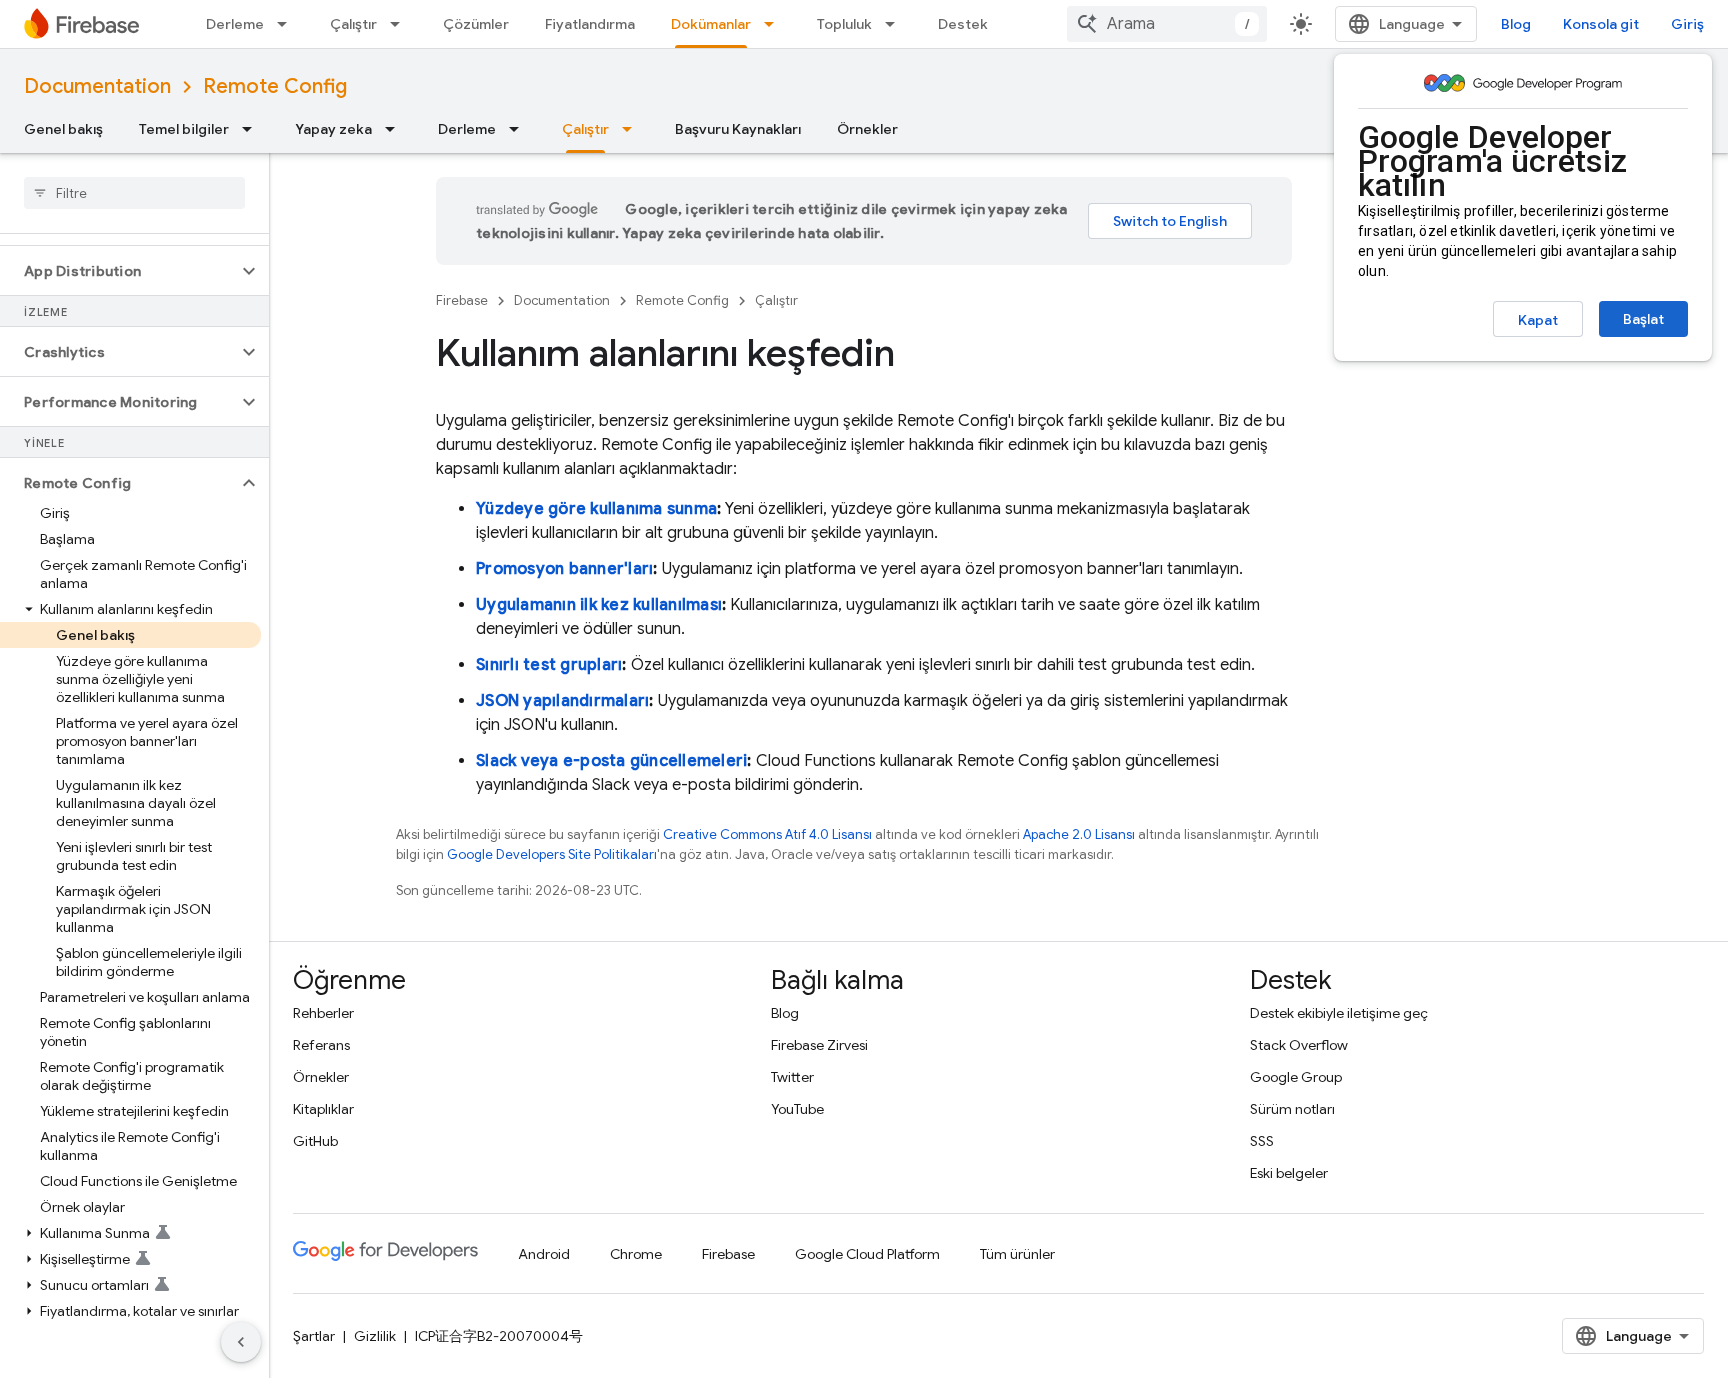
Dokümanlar (711, 24)
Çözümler (476, 24)
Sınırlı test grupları (549, 665)
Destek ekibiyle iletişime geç (1339, 1013)
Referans (321, 1045)
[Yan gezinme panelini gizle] (241, 1342)
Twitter (792, 1077)
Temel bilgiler (184, 129)
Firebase (462, 300)
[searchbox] (134, 193)
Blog (1516, 24)
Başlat (1643, 319)
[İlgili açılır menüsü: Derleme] (288, 24)
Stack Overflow (1299, 1045)
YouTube (797, 1109)
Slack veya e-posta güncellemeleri (611, 761)
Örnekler (867, 129)
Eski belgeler (1289, 1173)
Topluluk (844, 24)
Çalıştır (353, 24)
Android (544, 1254)
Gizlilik (375, 1336)
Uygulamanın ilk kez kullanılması (599, 605)
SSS (1262, 1141)
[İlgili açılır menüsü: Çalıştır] (401, 24)
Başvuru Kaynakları (738, 129)
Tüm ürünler (1017, 1254)
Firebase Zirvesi (819, 1045)
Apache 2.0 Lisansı (1079, 834)
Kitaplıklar (323, 1109)
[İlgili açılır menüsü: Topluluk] (896, 24)
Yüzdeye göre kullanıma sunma (596, 509)
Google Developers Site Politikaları (552, 854)
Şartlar (314, 1336)
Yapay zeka (333, 129)
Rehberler (323, 1013)
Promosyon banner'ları (564, 569)
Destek (963, 24)
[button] (118, 271)
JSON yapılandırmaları (562, 701)
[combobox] (1167, 24)
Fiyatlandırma (590, 24)
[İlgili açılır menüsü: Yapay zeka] (396, 129)
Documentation (97, 86)
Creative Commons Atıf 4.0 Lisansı (767, 834)
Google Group (1296, 1077)
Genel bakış (63, 129)
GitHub (315, 1141)
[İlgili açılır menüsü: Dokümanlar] (775, 24)
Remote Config (275, 86)
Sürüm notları (1292, 1109)
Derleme (235, 24)
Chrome (636, 1254)
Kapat (1538, 320)
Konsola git (1601, 24)
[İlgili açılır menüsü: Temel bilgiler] (253, 129)
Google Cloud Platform (867, 1254)
